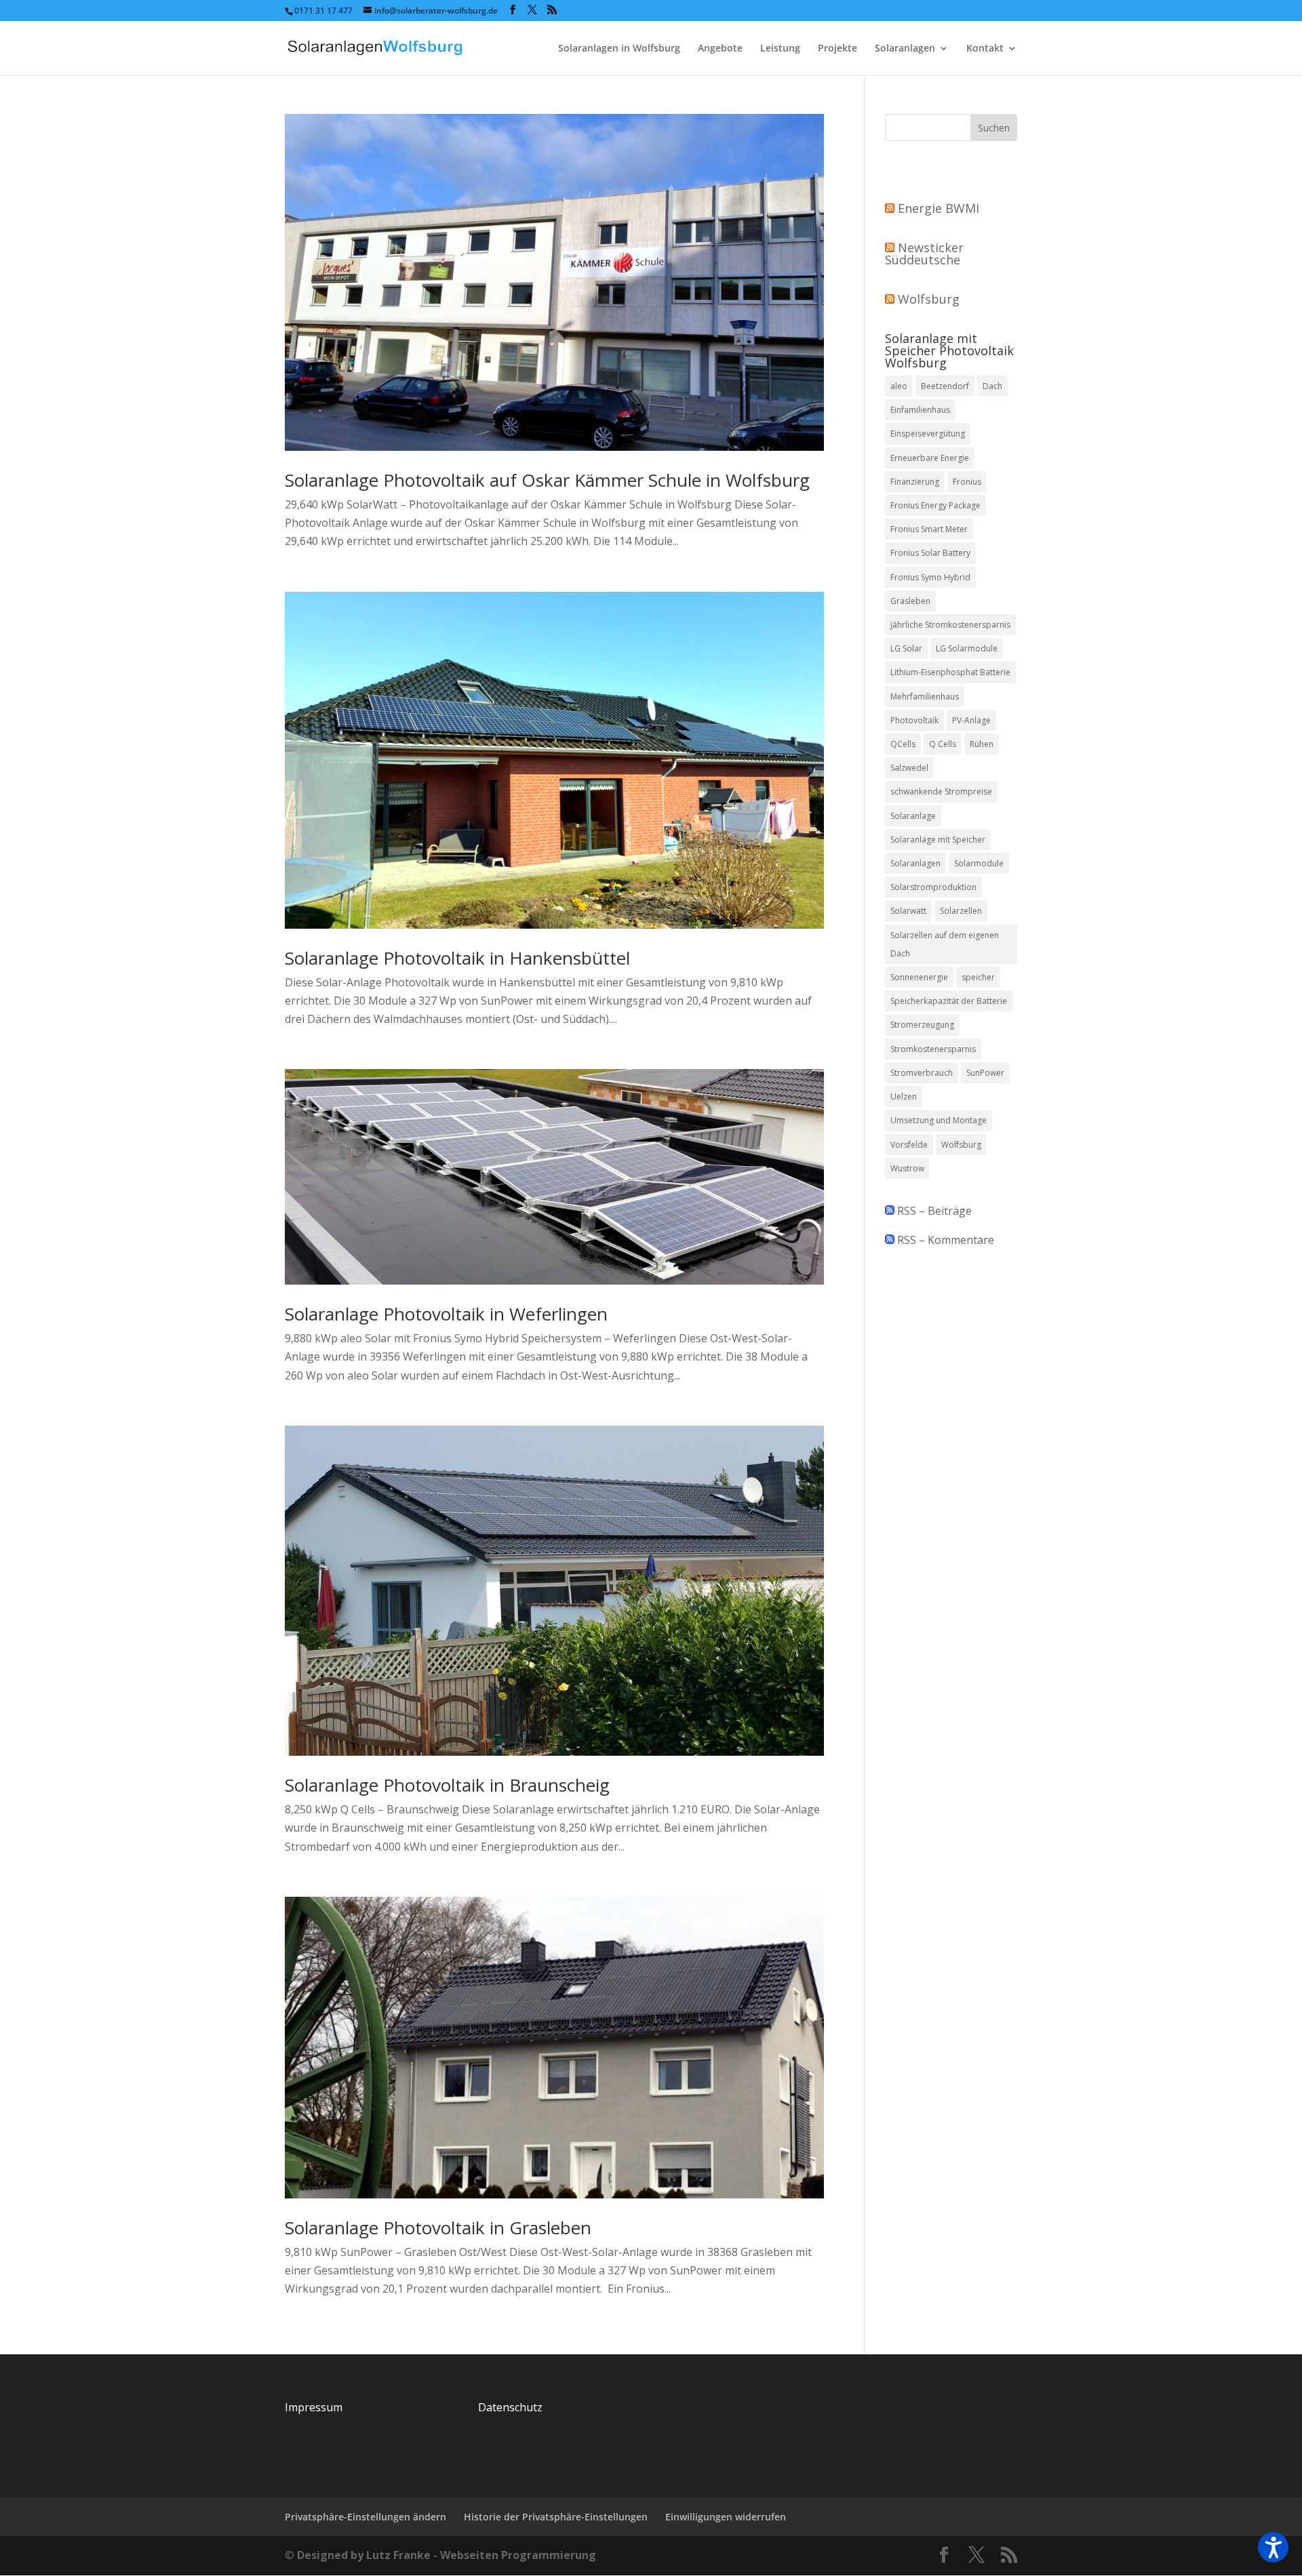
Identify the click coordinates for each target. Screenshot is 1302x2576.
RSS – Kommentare (944, 1240)
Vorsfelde (909, 1145)
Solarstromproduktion (933, 887)
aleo (899, 386)
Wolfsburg (929, 299)
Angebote (720, 49)
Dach (992, 386)
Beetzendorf (945, 386)
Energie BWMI (939, 208)
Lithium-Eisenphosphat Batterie (950, 672)
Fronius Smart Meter (929, 529)
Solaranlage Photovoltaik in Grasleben (438, 2228)
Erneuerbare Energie (930, 458)
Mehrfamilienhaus (925, 697)
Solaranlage (913, 816)
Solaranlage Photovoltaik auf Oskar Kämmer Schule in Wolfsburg (547, 480)
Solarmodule (979, 863)
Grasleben (910, 601)
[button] (1273, 2547)
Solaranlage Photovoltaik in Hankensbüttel (457, 958)
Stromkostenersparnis (933, 1049)
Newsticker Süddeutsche (924, 254)
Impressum (314, 2407)
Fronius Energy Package (935, 505)
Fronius (967, 482)
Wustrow (907, 1168)
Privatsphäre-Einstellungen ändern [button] (366, 2517)
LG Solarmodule (967, 648)
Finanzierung (915, 482)
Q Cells (943, 744)
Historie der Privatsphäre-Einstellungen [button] (556, 2517)
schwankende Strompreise (941, 791)
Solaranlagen (905, 49)
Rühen (982, 744)
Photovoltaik (914, 720)
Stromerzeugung (922, 1025)
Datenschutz (510, 2407)
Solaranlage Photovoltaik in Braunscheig (447, 1785)
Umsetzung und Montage (939, 1120)
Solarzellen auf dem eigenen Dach (945, 944)
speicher (978, 977)
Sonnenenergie (919, 977)
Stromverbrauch (922, 1073)
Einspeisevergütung (928, 434)
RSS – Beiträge (933, 1211)
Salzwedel (909, 768)
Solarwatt (908, 911)
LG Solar (906, 648)
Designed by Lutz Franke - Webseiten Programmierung (447, 2555)
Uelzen (904, 1096)
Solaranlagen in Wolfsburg (619, 49)
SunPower (985, 1073)
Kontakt (985, 49)
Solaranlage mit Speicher (938, 840)
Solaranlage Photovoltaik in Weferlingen (446, 1314)
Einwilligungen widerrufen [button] (726, 2517)
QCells (903, 744)
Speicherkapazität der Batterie (949, 1001)
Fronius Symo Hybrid (930, 577)
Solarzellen (961, 911)
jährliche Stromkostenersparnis (950, 625)
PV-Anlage (971, 720)
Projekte (837, 49)
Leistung (780, 49)
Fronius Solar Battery (930, 553)
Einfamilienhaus (920, 410)
